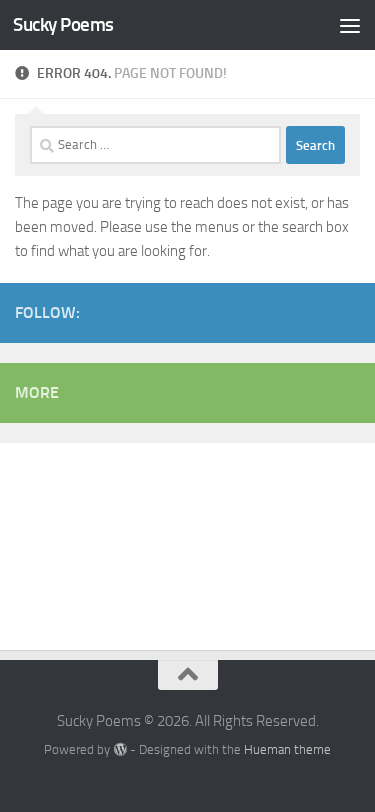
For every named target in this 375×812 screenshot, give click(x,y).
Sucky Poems (63, 24)
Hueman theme (287, 749)
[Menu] (350, 25)
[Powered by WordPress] (119, 749)
